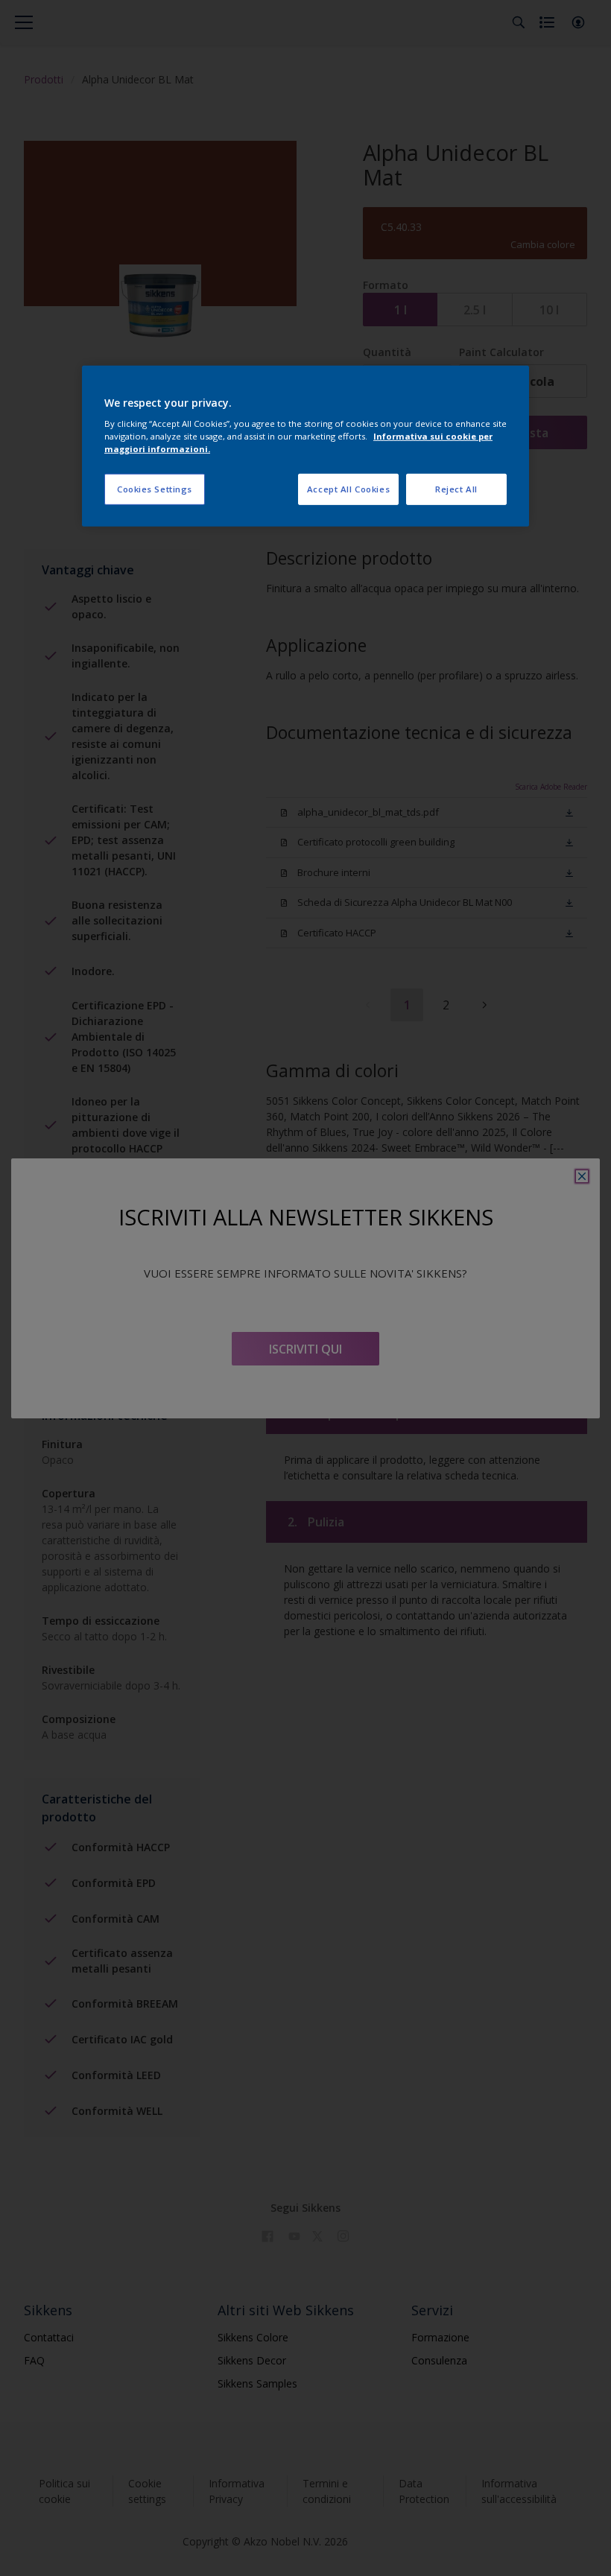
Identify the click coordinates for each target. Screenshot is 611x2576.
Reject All (456, 489)
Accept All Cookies (348, 489)
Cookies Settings (155, 489)
